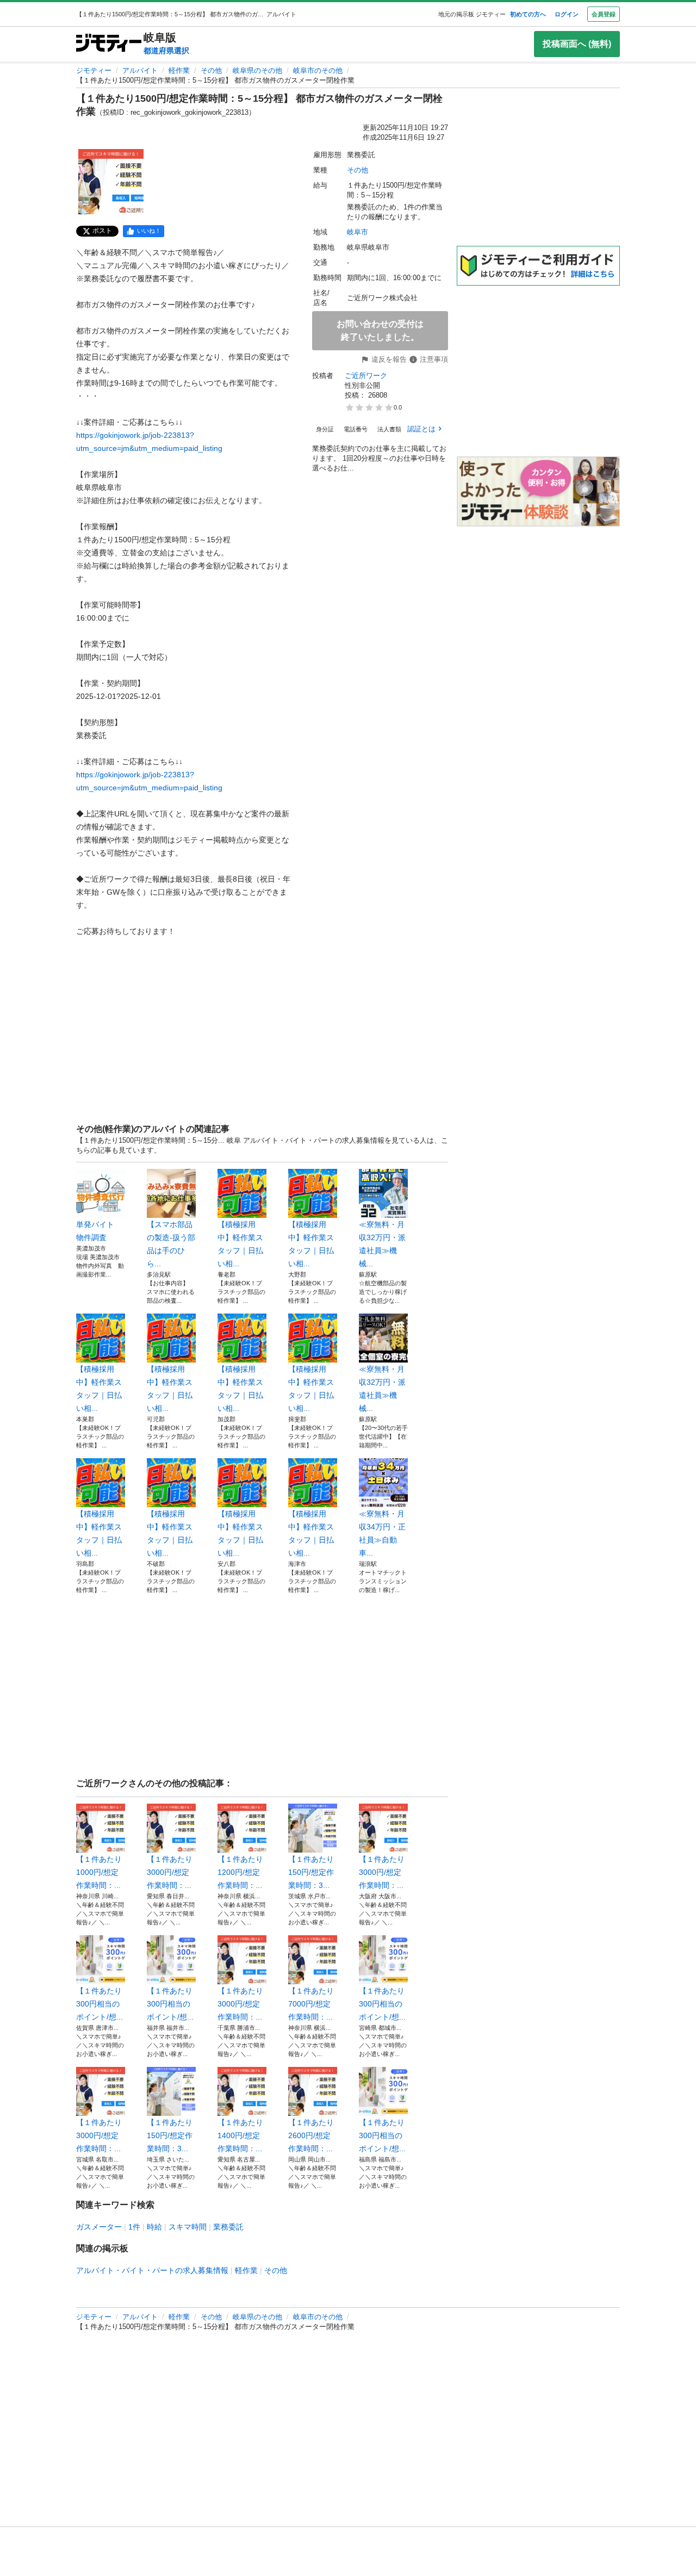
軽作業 (179, 70)
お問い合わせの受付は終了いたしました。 (380, 330)
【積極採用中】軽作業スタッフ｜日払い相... (240, 1244)
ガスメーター (99, 2227)
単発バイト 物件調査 (99, 1231)
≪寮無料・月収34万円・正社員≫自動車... (382, 1533)
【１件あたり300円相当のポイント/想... (100, 2004)
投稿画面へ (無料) (577, 44)
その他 (211, 70)
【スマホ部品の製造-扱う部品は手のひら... (171, 1244)
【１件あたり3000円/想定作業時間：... (170, 1872)
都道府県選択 (166, 51)
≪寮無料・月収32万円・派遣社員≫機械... (382, 1244)
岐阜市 (358, 232)
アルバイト (140, 70)
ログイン (567, 14)
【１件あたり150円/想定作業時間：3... (311, 1872)
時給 (154, 2227)
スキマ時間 (188, 2227)
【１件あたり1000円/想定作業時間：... (99, 1872)
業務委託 (228, 2227)
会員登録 (604, 14)
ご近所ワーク (366, 376)
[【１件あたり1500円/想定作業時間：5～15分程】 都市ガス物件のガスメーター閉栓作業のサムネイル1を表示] (111, 182)
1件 (134, 2227)
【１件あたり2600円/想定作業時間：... (311, 2135)
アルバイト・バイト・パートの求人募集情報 (152, 2270)
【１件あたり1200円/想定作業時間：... (240, 1872)
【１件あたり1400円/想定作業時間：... (240, 2135)
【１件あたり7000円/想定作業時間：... (311, 2004)
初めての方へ (528, 14)
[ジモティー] (109, 44)
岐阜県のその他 (257, 70)
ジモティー (94, 70)
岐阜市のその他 (318, 70)
